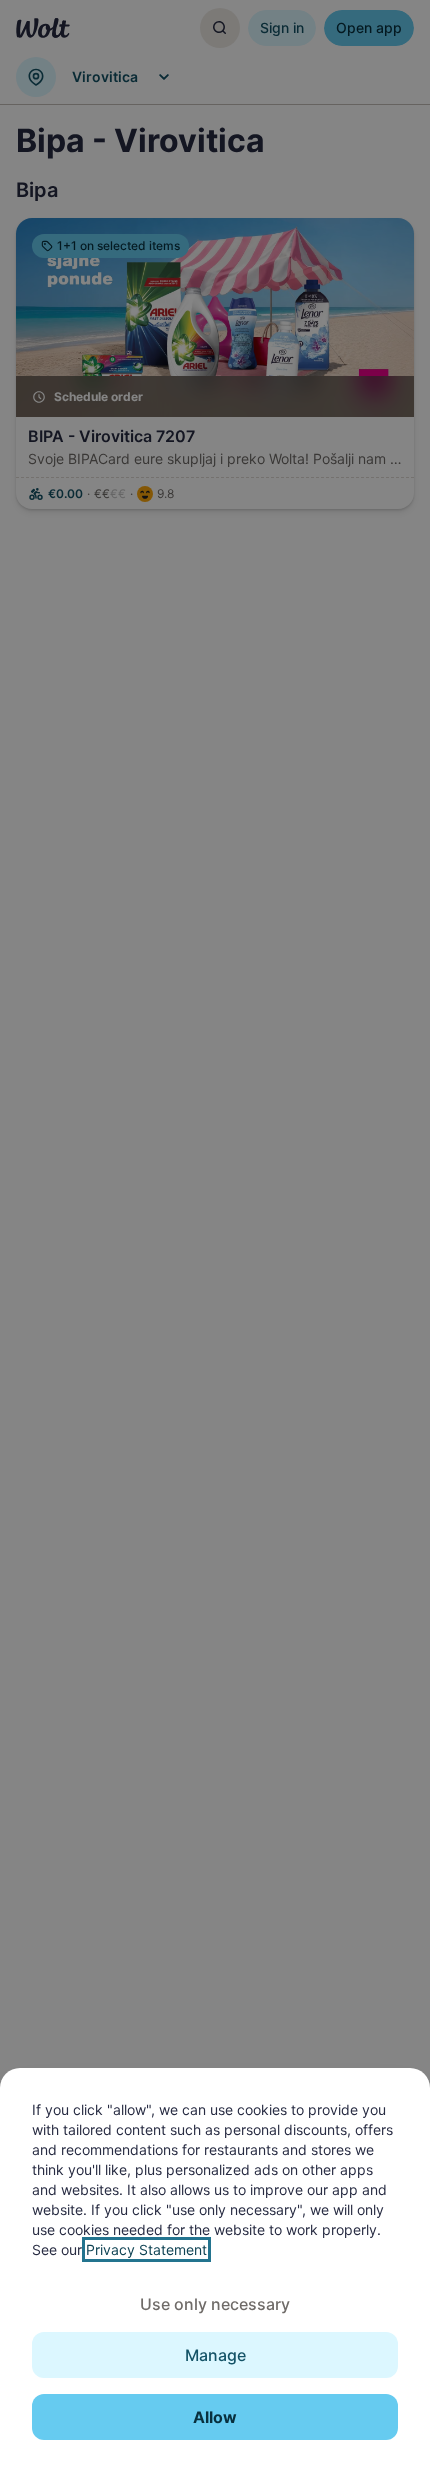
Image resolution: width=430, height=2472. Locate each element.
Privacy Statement (146, 2249)
